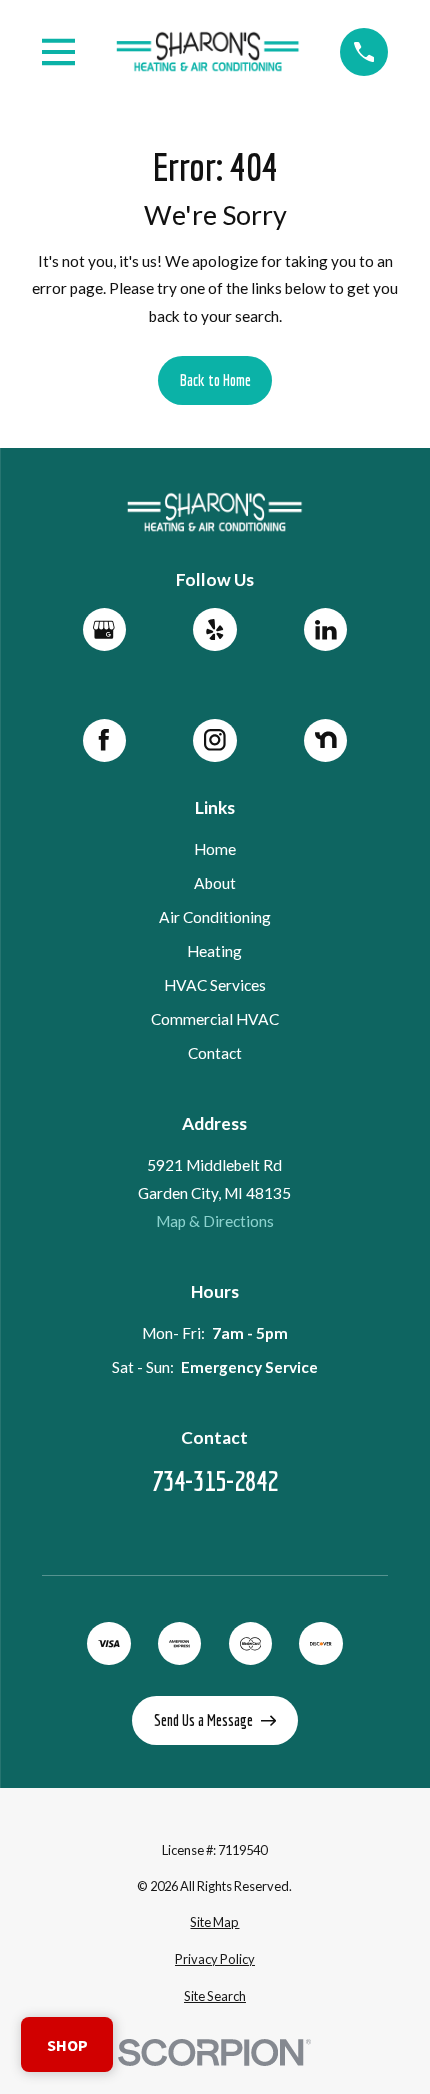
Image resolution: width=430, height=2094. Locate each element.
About (215, 883)
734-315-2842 (215, 1480)
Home (215, 849)
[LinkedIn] (325, 629)
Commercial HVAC (215, 1019)
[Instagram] (214, 740)
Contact (215, 1053)
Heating (214, 951)
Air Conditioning (215, 917)
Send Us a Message (203, 1720)
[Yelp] (214, 629)
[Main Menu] (59, 52)
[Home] (208, 52)
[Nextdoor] (325, 740)
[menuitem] (215, 1922)
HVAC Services (215, 985)
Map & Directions (215, 1221)
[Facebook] (104, 740)
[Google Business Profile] (104, 629)
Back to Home (215, 380)
